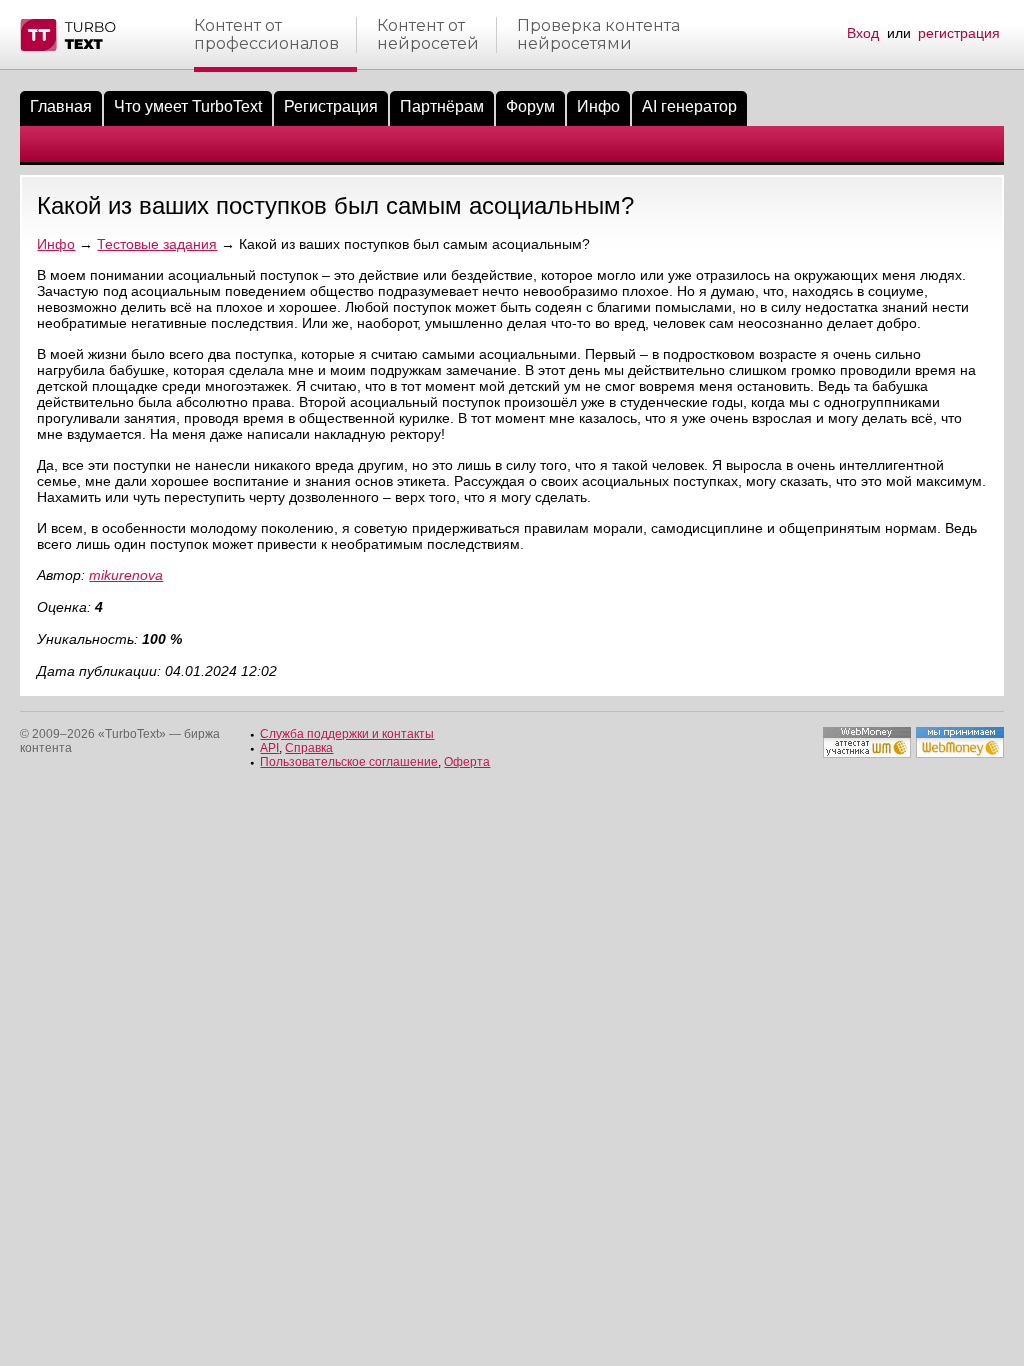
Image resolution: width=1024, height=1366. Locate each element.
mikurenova (126, 575)
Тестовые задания (157, 244)
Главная (61, 106)
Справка (309, 748)
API (269, 748)
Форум (530, 106)
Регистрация (331, 106)
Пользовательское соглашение (349, 762)
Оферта (467, 762)
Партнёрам (442, 106)
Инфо (598, 106)
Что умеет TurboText (188, 106)
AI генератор (689, 106)
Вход (863, 33)
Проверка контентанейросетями (598, 35)
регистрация (959, 33)
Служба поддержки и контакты (347, 734)
